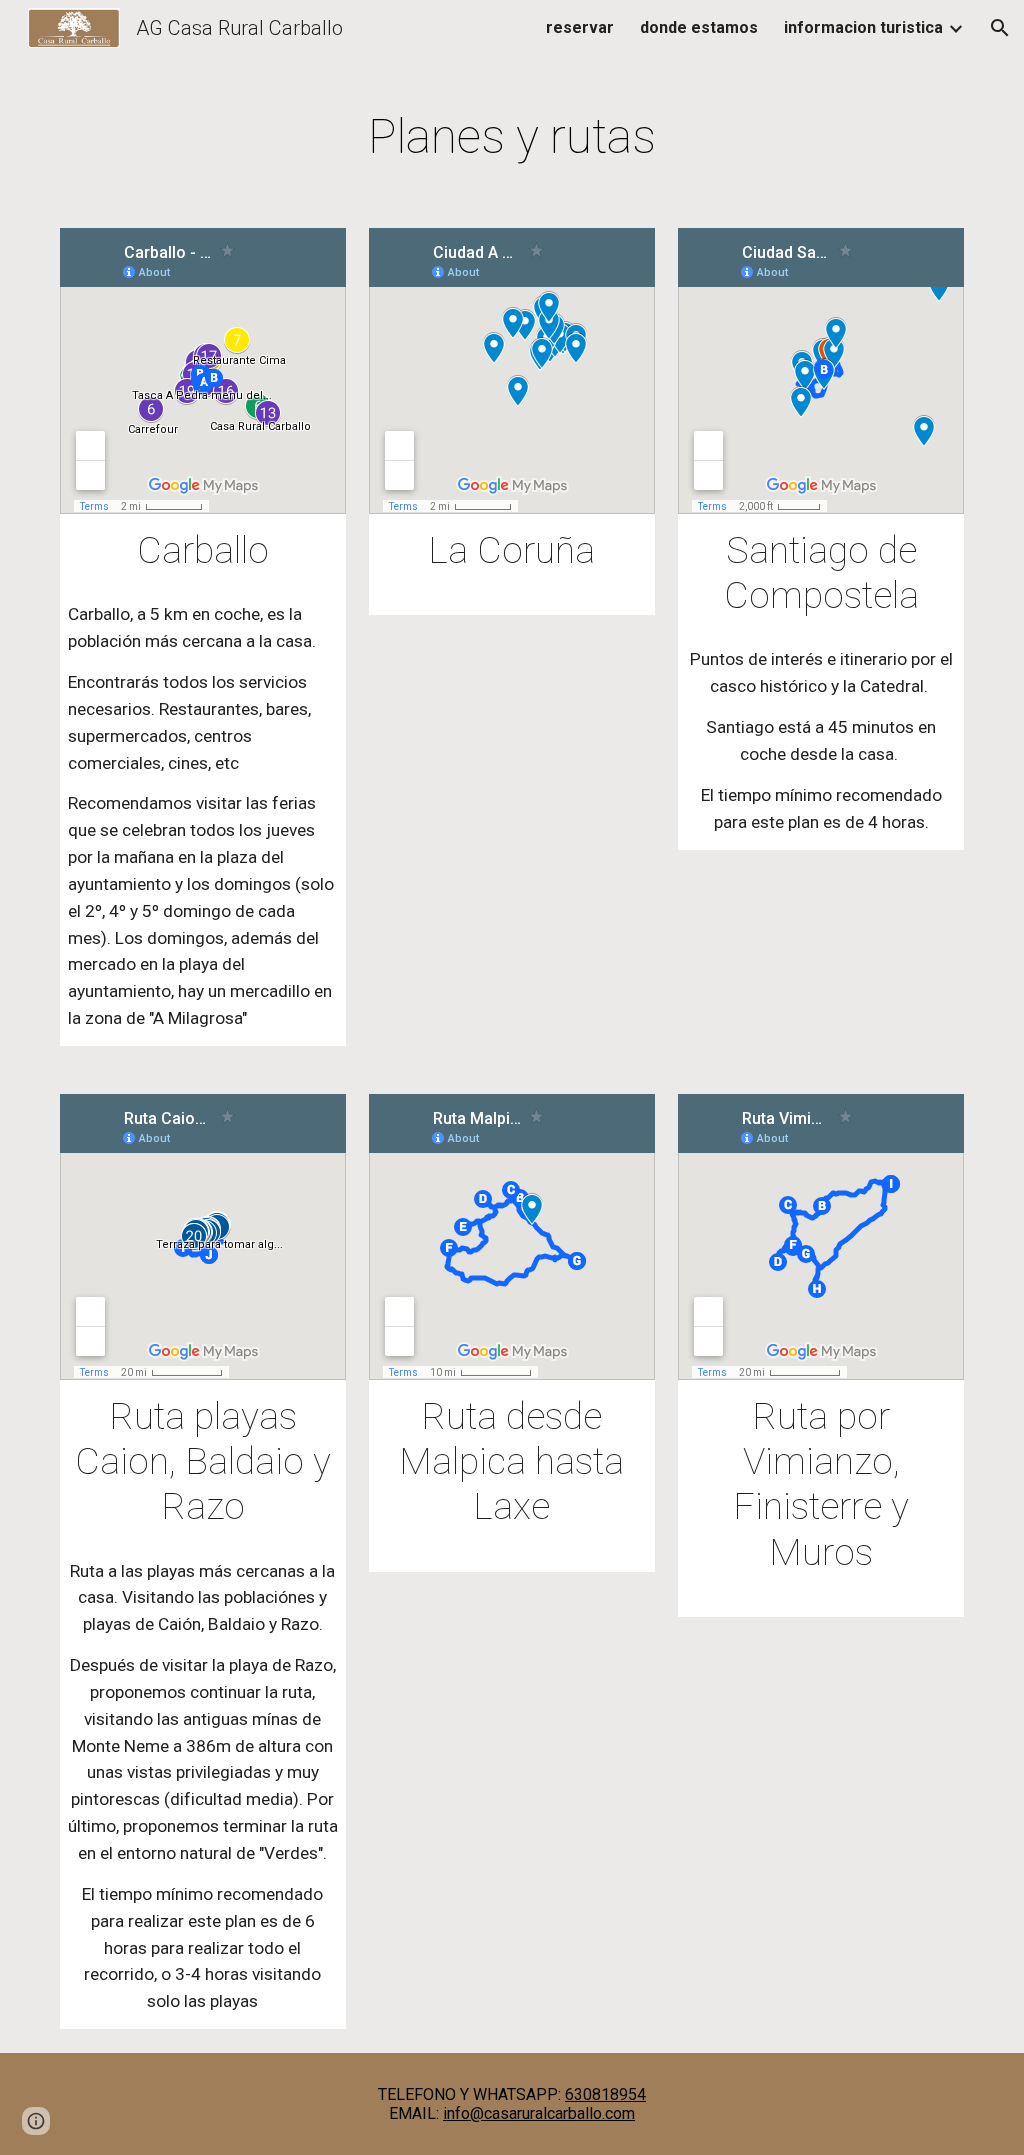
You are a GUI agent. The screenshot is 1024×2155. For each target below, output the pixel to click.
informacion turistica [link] (863, 27)
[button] (1000, 28)
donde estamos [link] (699, 27)
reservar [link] (580, 27)
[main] (512, 132)
